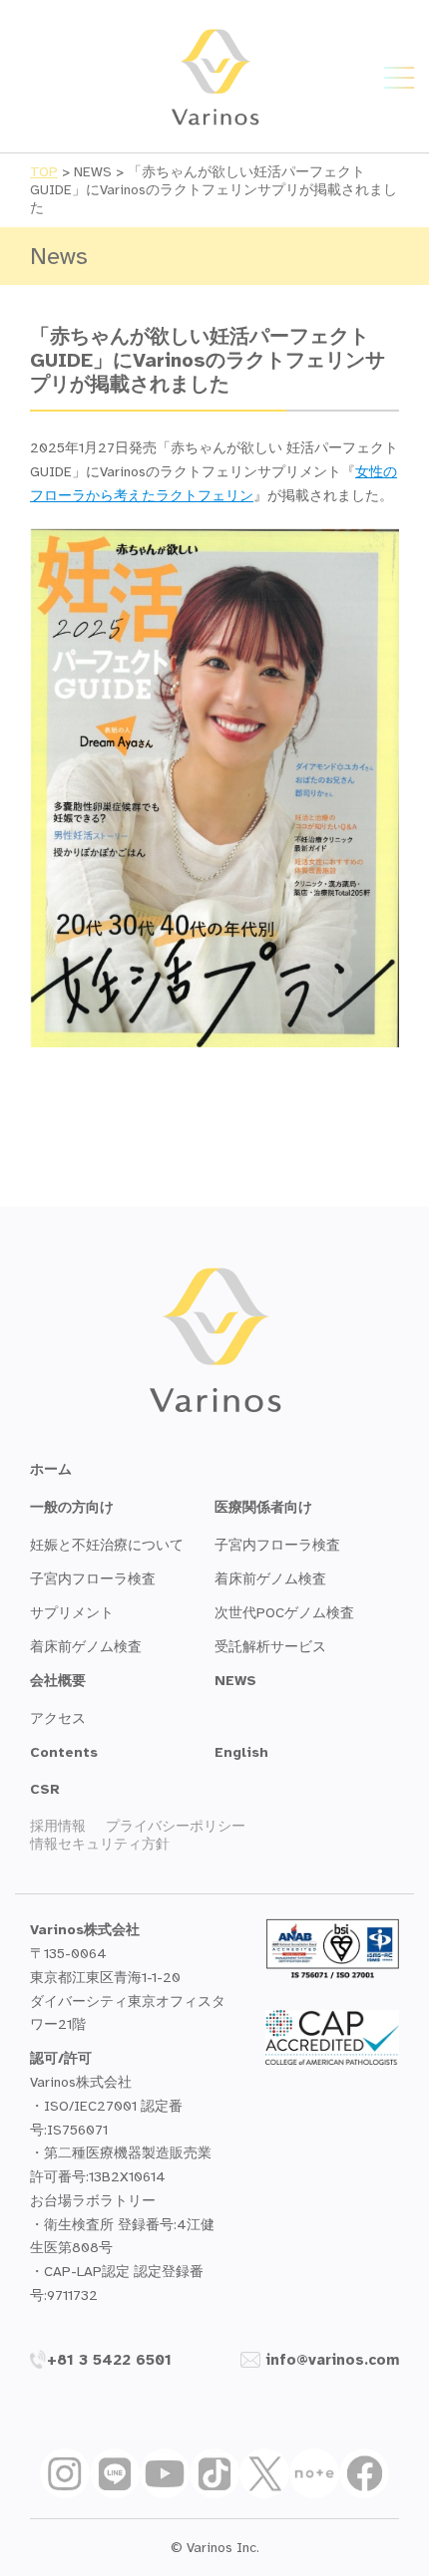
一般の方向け (72, 1507)
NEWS (235, 1681)
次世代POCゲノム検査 (284, 1613)
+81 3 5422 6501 (109, 2360)
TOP (44, 172)
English (241, 1752)
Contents (64, 1752)
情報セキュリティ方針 (100, 1844)
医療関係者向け (263, 1507)
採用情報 (58, 1826)
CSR (45, 1789)
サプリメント (72, 1613)
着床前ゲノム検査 (86, 1647)
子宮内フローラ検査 (93, 1579)
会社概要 (58, 1681)
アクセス (58, 1718)
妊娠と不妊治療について (107, 1545)
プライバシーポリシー (176, 1826)
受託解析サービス (270, 1647)
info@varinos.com (332, 2360)
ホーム (51, 1469)
